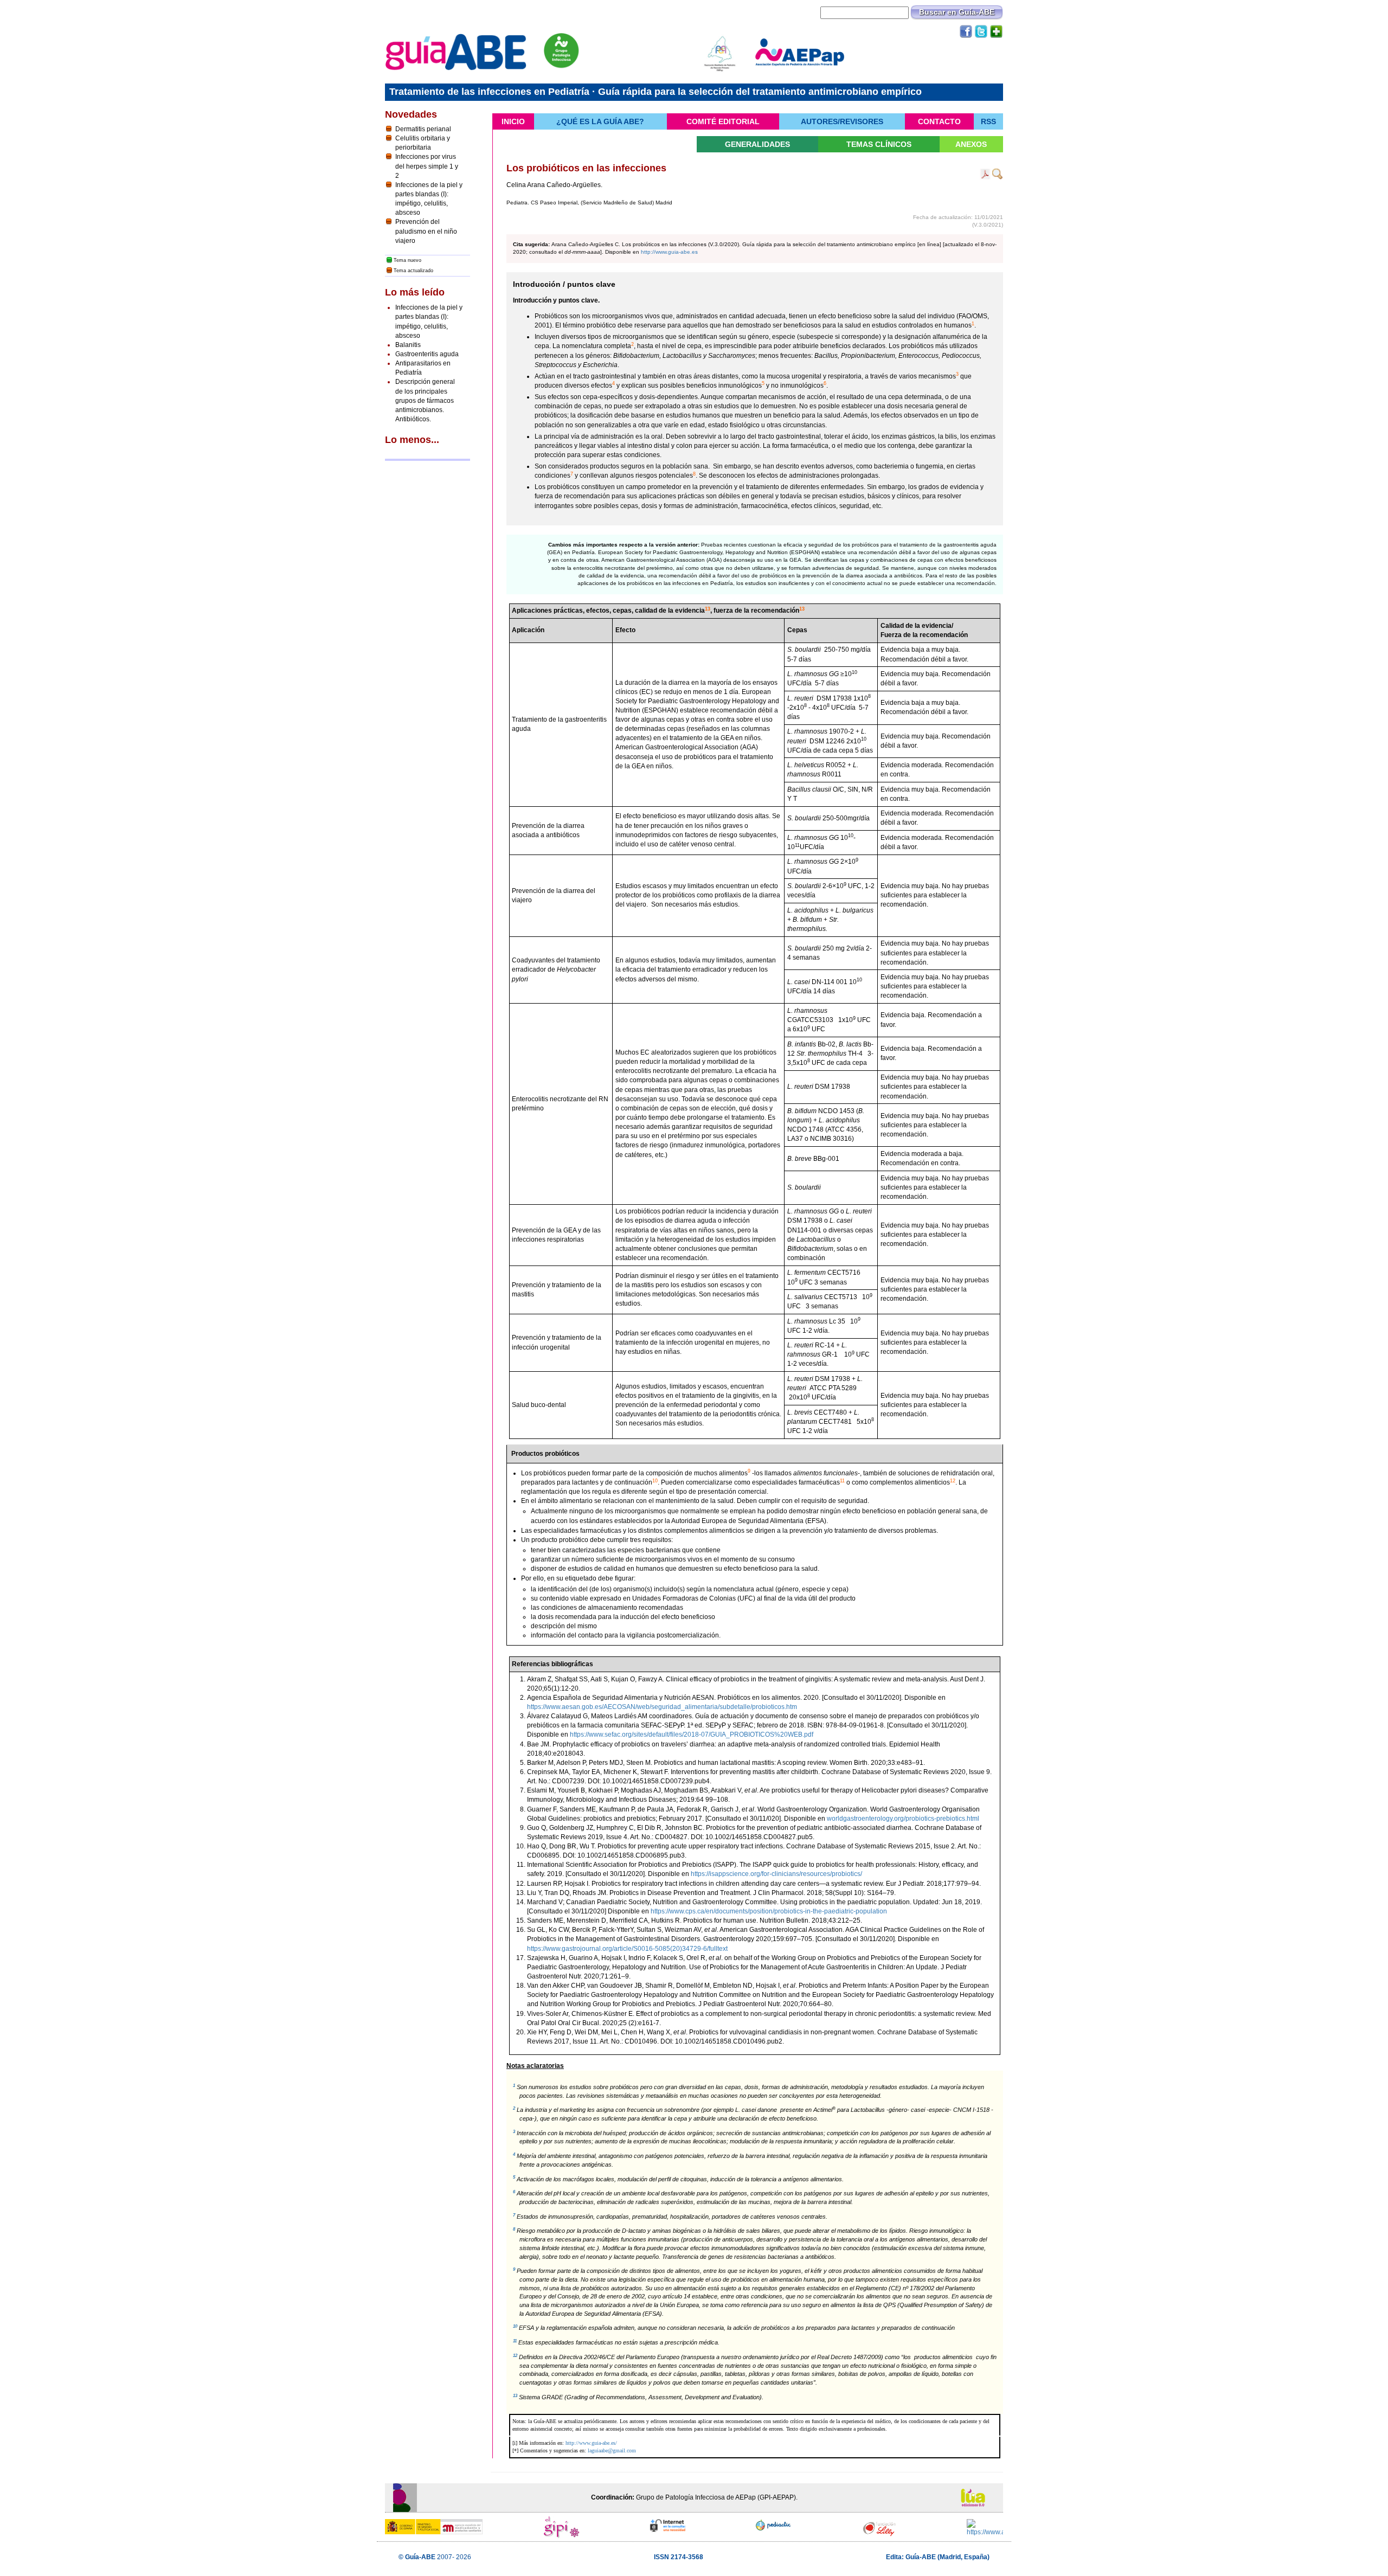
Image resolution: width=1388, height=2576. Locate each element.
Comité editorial (723, 121)
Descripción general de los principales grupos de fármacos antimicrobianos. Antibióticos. (425, 400)
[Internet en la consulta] (668, 2526)
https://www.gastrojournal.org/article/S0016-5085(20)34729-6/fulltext (627, 1949)
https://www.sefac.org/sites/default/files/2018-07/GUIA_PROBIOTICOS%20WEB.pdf (692, 1735)
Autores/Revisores (842, 121)
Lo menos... (412, 440)
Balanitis (408, 345)
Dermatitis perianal (423, 129)
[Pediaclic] (774, 2525)
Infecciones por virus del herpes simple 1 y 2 (427, 166)
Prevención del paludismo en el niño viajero (426, 231)
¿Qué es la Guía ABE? (600, 121)
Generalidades (757, 144)
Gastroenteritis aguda (427, 354)
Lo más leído (415, 292)
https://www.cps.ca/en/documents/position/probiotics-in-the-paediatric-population (769, 1911)
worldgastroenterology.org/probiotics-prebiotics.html (903, 1819)
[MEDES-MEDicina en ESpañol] (879, 2529)
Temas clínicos (879, 144)
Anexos (971, 144)
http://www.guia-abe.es (669, 252)
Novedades (411, 114)
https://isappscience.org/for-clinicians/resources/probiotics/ (776, 1874)
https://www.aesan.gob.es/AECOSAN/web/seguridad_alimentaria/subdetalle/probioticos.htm (662, 1707)
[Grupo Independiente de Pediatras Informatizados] (562, 2530)
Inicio (513, 121)
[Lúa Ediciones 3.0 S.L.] (977, 2497)
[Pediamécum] (985, 2528)
